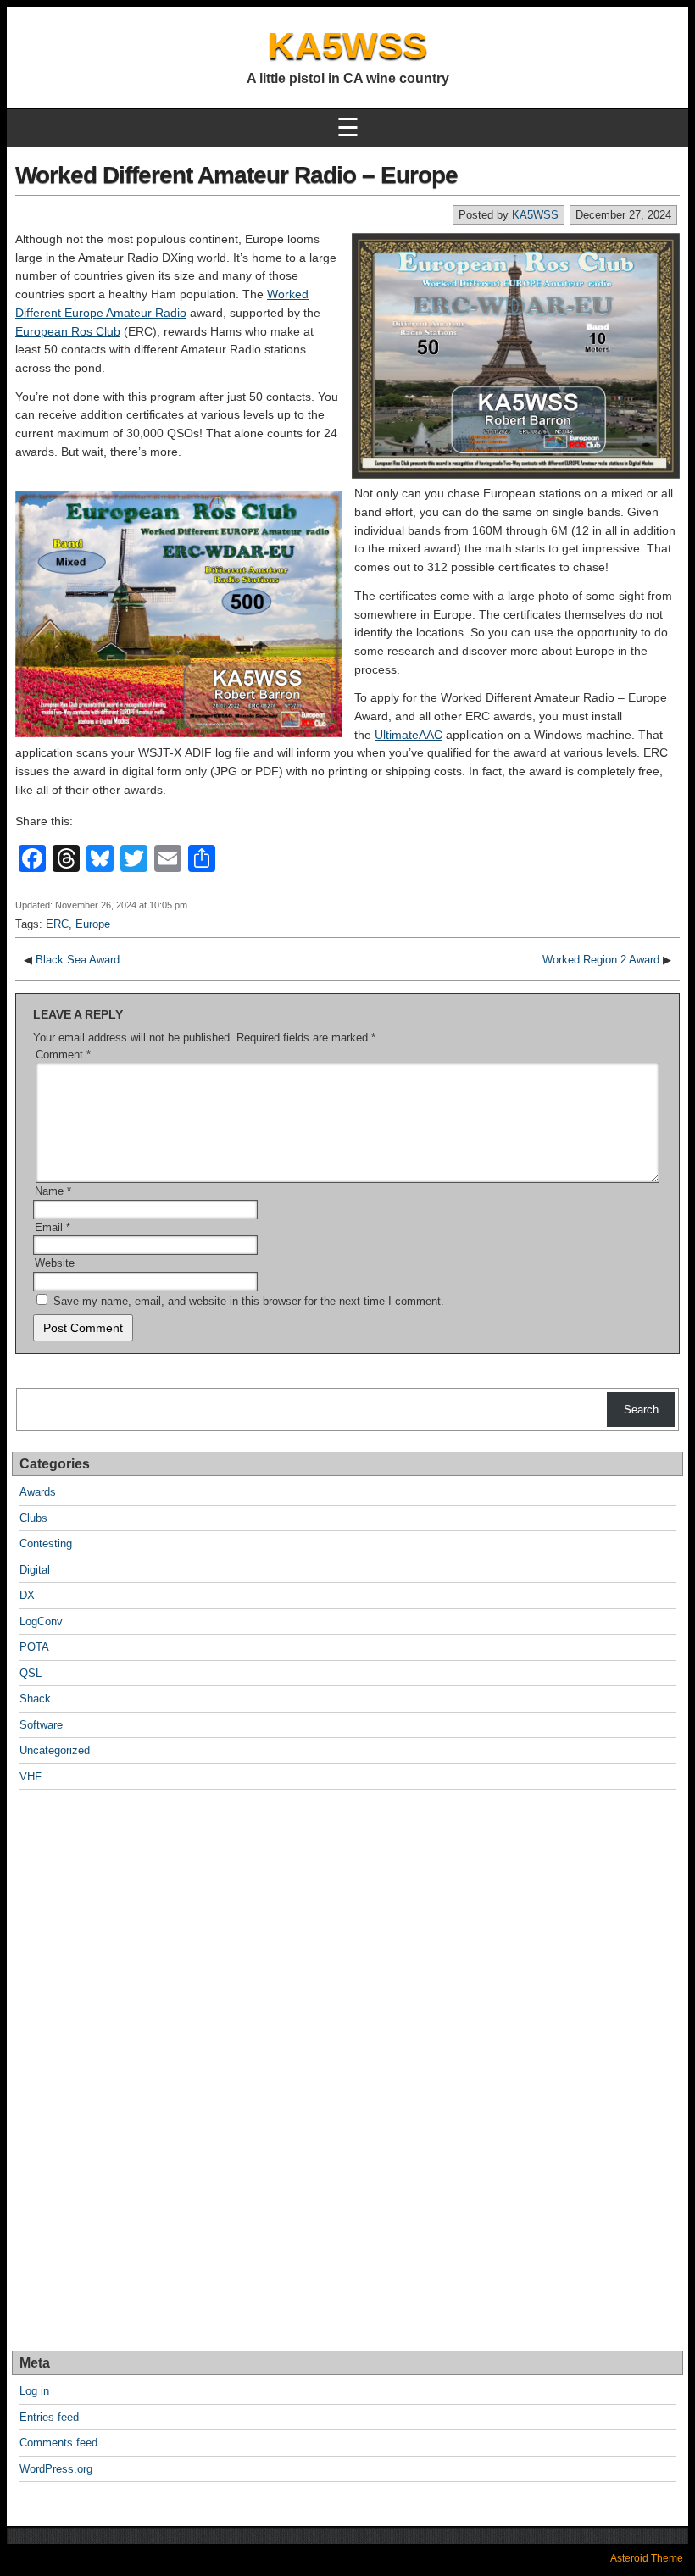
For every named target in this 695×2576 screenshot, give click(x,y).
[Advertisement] (84, 2071)
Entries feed (49, 2417)
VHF (31, 1777)
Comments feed (58, 2443)
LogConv (41, 1621)
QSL (31, 1673)
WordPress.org (56, 2469)
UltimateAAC (409, 735)
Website (55, 1263)
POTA (34, 1647)
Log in (34, 2391)
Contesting (46, 1543)
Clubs (33, 1518)
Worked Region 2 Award (601, 960)
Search (641, 1410)
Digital (35, 1570)
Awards (38, 1492)
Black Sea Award (78, 960)
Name (53, 1191)
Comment (63, 1055)
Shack (35, 1699)
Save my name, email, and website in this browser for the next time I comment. (249, 1301)
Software (41, 1725)
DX (27, 1595)
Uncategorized (55, 1750)
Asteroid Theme (647, 2558)
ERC (57, 924)
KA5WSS (347, 45)
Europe (93, 924)
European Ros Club (68, 331)
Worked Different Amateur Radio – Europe (236, 175)
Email (53, 1227)
